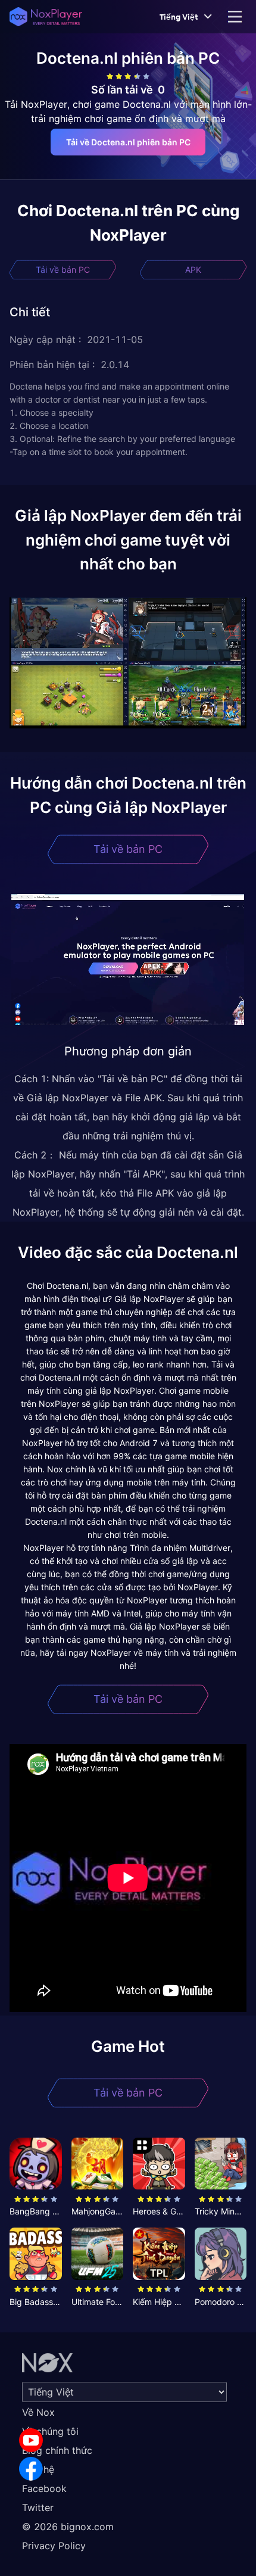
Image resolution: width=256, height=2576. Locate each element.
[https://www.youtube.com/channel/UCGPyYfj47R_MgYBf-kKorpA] (31, 2440)
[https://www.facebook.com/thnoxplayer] (31, 2469)
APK (193, 270)
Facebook (44, 2488)
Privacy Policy (54, 2546)
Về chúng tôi (50, 2431)
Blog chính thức (57, 2450)
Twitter (38, 2508)
